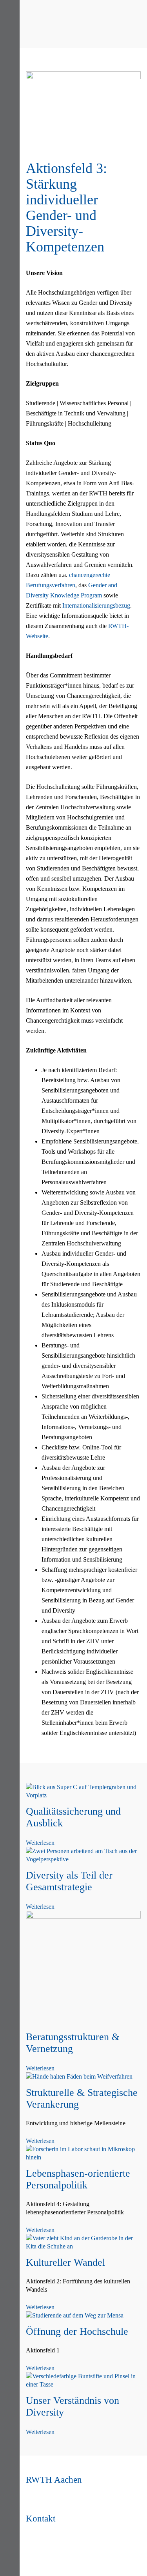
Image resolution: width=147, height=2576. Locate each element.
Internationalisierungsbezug (96, 605)
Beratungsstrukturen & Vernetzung (73, 2043)
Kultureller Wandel (65, 2262)
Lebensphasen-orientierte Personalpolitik (78, 2179)
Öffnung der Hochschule (77, 2331)
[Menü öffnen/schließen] (10, 11)
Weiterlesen (40, 1843)
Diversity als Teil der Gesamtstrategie (69, 1881)
